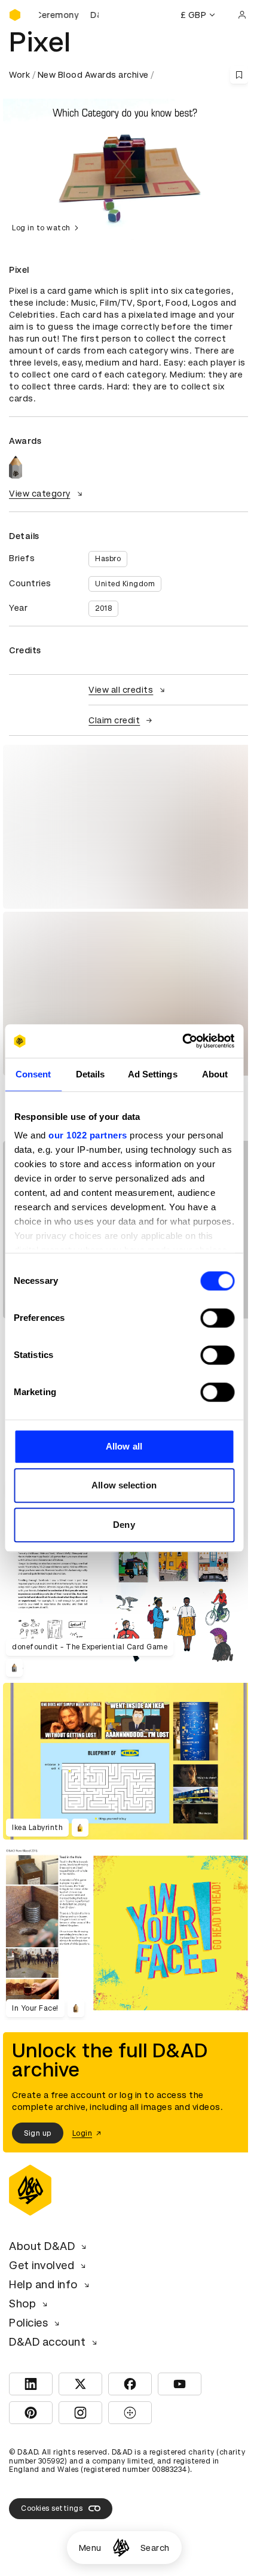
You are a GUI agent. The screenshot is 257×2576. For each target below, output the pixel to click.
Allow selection (124, 1485)
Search (155, 2548)
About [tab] (215, 1074)
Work (19, 75)
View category (40, 494)
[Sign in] (242, 15)
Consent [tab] (33, 1074)
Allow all (124, 1446)
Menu (90, 2548)
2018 (103, 608)
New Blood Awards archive (93, 75)
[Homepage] (121, 2548)
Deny (124, 1525)
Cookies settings (52, 2508)
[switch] (217, 1318)
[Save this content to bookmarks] (239, 75)
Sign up (38, 2133)
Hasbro (108, 559)
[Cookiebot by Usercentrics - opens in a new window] (182, 1041)
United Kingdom (125, 584)
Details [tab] (91, 1074)
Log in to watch (41, 228)
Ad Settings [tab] (153, 1074)
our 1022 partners (88, 1135)
